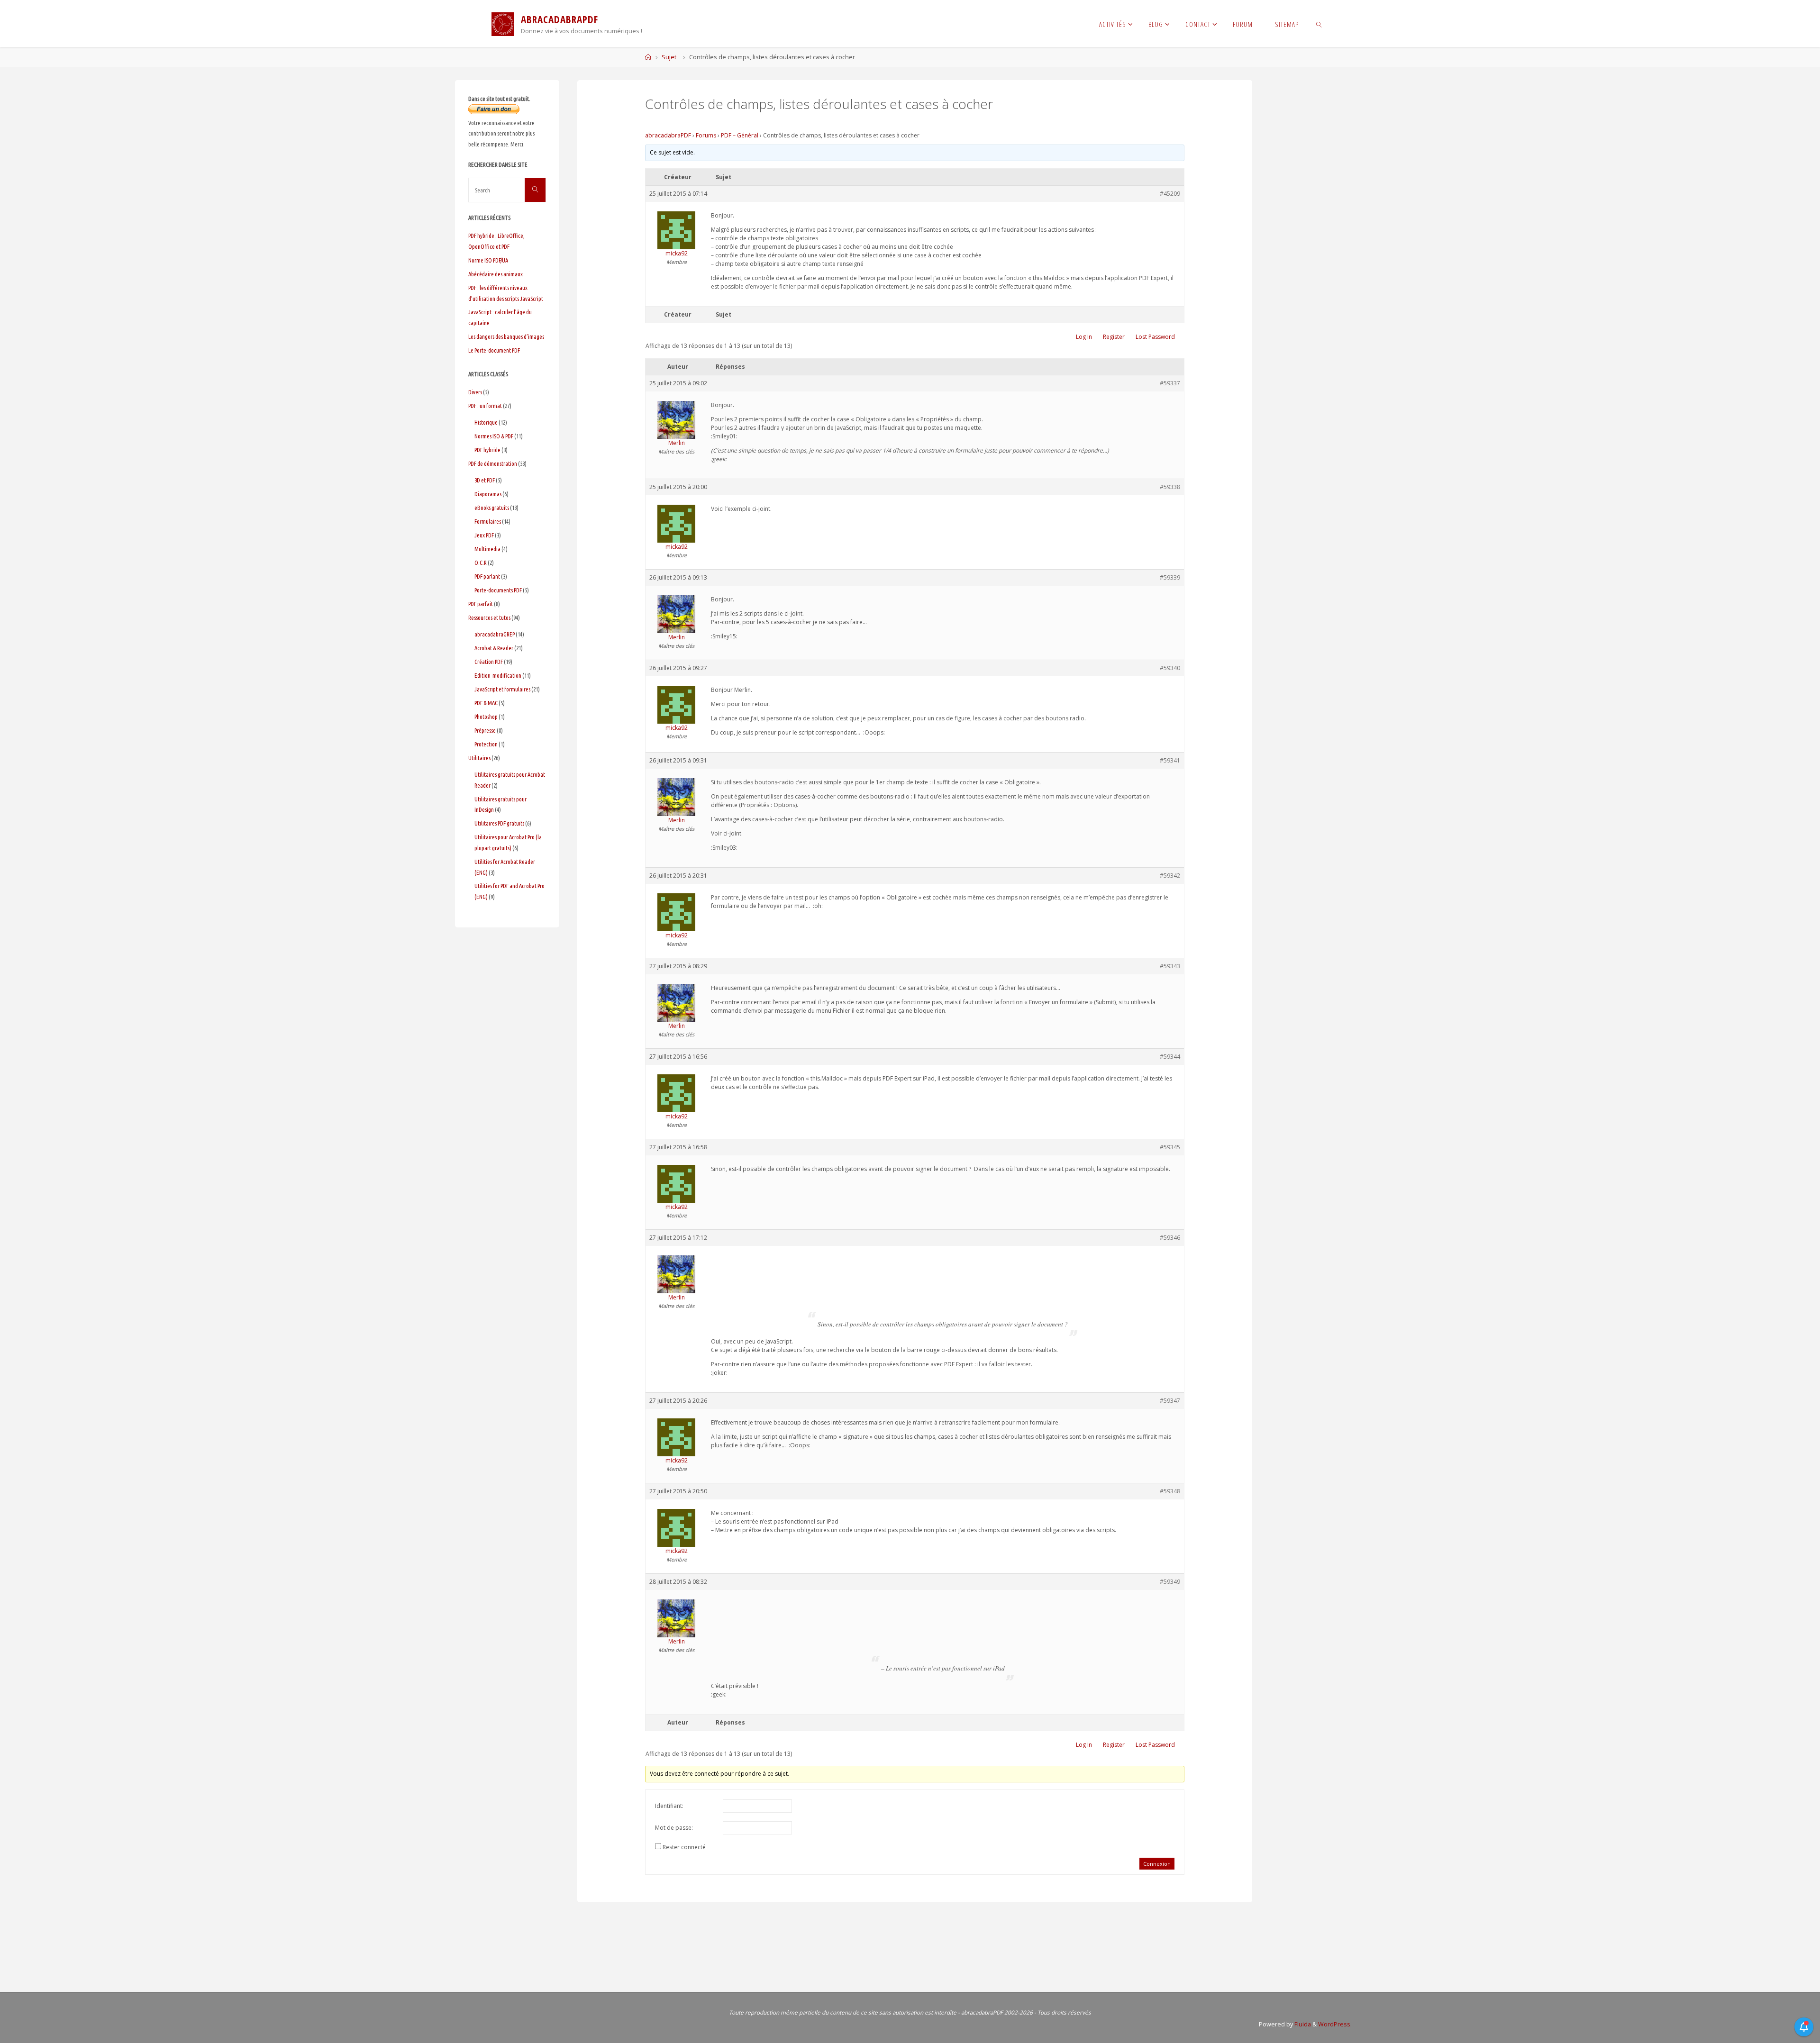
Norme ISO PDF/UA (488, 260)
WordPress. (1335, 2024)
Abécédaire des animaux (496, 274)
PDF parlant (487, 576)
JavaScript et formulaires (502, 689)
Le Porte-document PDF (494, 350)
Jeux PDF (484, 535)
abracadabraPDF (668, 135)
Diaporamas (488, 494)
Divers (475, 392)
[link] (1319, 24)
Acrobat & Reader (494, 648)
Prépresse (485, 730)
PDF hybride (487, 450)
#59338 (1170, 487)
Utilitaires (479, 758)
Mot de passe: (674, 1828)
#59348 (1170, 1491)
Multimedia (487, 549)
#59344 (1170, 1057)
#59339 (1170, 577)
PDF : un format (485, 406)
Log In (1084, 337)
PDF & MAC (486, 703)
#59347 (1170, 1401)
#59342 (1170, 876)
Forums (706, 135)
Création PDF (489, 662)
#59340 (1170, 668)
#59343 (1170, 966)
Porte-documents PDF (498, 590)
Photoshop (486, 717)
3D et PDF (485, 480)
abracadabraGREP (495, 634)
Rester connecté (684, 1847)
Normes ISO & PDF (494, 436)
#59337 (1170, 383)
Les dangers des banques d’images (506, 336)
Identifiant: (669, 1806)
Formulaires (488, 521)
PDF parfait (481, 604)
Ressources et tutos (489, 617)
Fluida (1302, 2024)
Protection (486, 744)
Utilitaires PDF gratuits (499, 823)
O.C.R (481, 563)
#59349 (1170, 1582)
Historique (486, 422)
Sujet (669, 57)
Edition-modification (498, 675)
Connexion (1157, 1864)
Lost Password (1155, 337)
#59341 (1170, 760)
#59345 (1170, 1147)
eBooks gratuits (492, 508)
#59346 (1170, 1238)
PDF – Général (740, 135)
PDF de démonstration (493, 463)
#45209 (1170, 194)
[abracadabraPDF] (503, 23)
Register (1114, 337)
